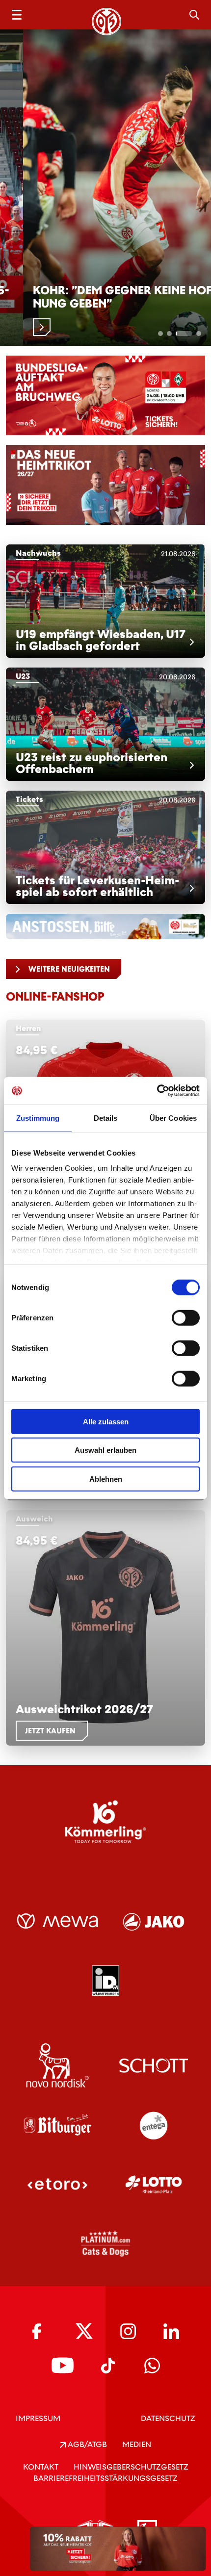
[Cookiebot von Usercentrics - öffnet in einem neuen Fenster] (157, 1091)
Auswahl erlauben (105, 1450)
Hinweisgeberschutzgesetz (131, 2467)
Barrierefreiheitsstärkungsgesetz (105, 2478)
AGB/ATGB (86, 2444)
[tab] (160, 334)
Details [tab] (106, 1118)
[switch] (186, 1317)
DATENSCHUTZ (168, 2418)
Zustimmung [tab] (38, 1118)
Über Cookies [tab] (173, 1118)
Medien (137, 2444)
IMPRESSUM (38, 2418)
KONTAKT (41, 2467)
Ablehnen (106, 1479)
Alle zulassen (106, 1421)
